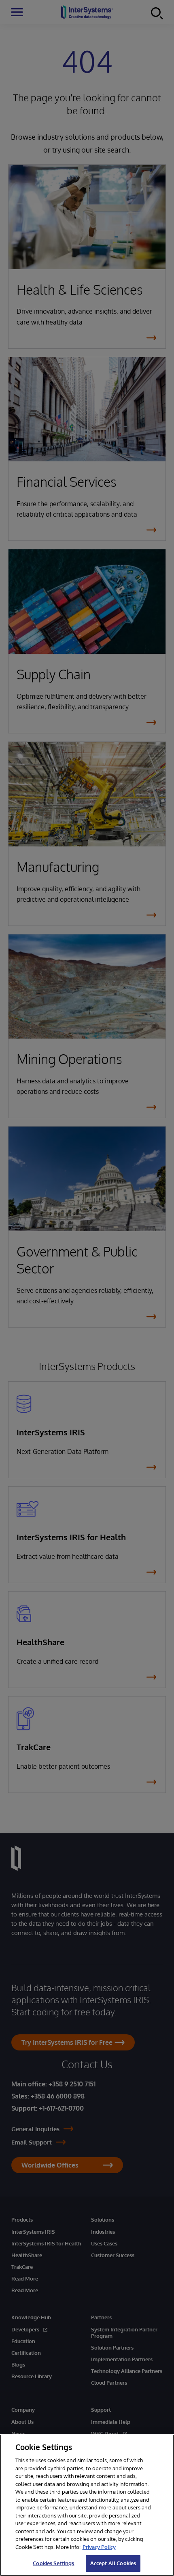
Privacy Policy (99, 2547)
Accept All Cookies (113, 2563)
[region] (87, 2505)
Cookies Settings (53, 2563)
